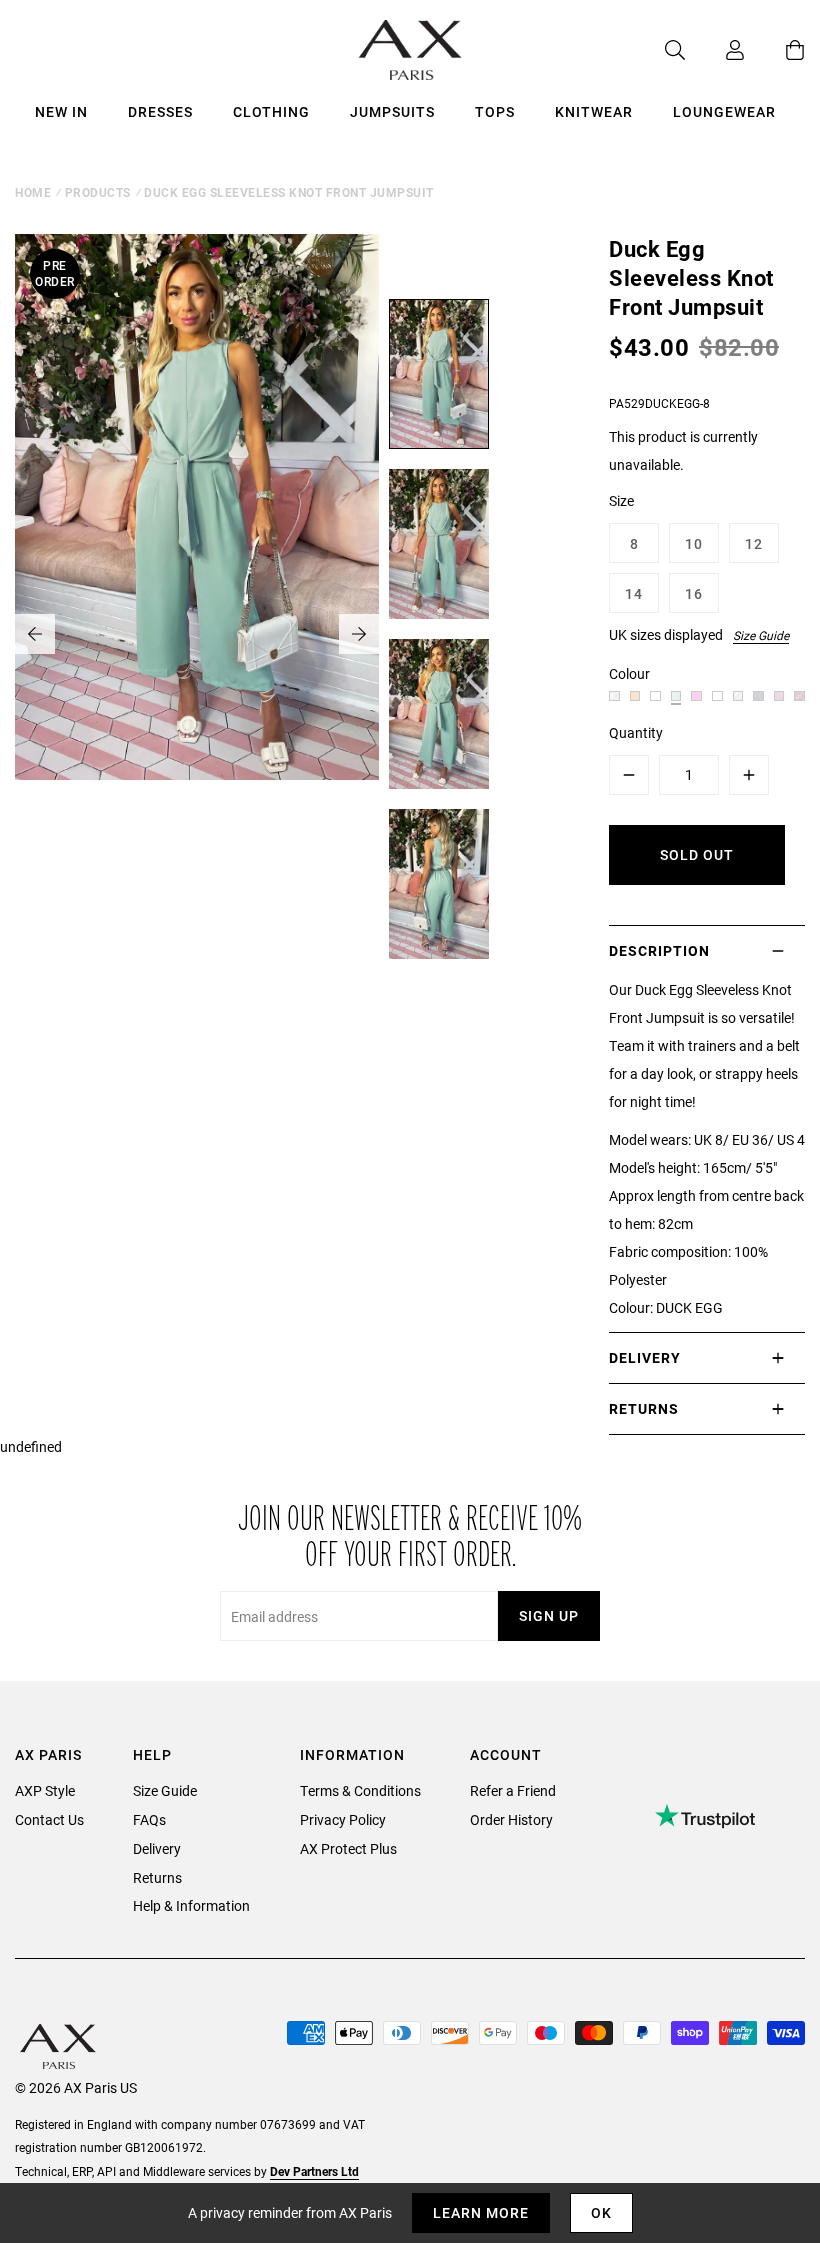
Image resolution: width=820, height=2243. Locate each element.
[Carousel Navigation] (197, 634)
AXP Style (45, 1790)
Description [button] (659, 950)
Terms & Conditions (360, 1790)
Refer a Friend (513, 1790)
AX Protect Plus (348, 1848)
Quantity (636, 732)
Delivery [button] (645, 1357)
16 (694, 593)
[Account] (715, 50)
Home (33, 192)
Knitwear (594, 111)
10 (694, 543)
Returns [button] (644, 1408)
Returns (157, 1877)
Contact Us (49, 1819)
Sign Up (549, 1615)
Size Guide (761, 635)
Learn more (481, 2212)
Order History (511, 1819)
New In (61, 111)
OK (601, 2212)
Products (98, 192)
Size (621, 500)
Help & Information (191, 1905)
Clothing (271, 111)
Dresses (160, 111)
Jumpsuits (392, 111)
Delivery (157, 1848)
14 (634, 593)
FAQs (149, 1819)
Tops (495, 111)
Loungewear (724, 111)
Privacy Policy (343, 1819)
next (359, 634)
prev (35, 634)
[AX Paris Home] (410, 50)
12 (754, 543)
